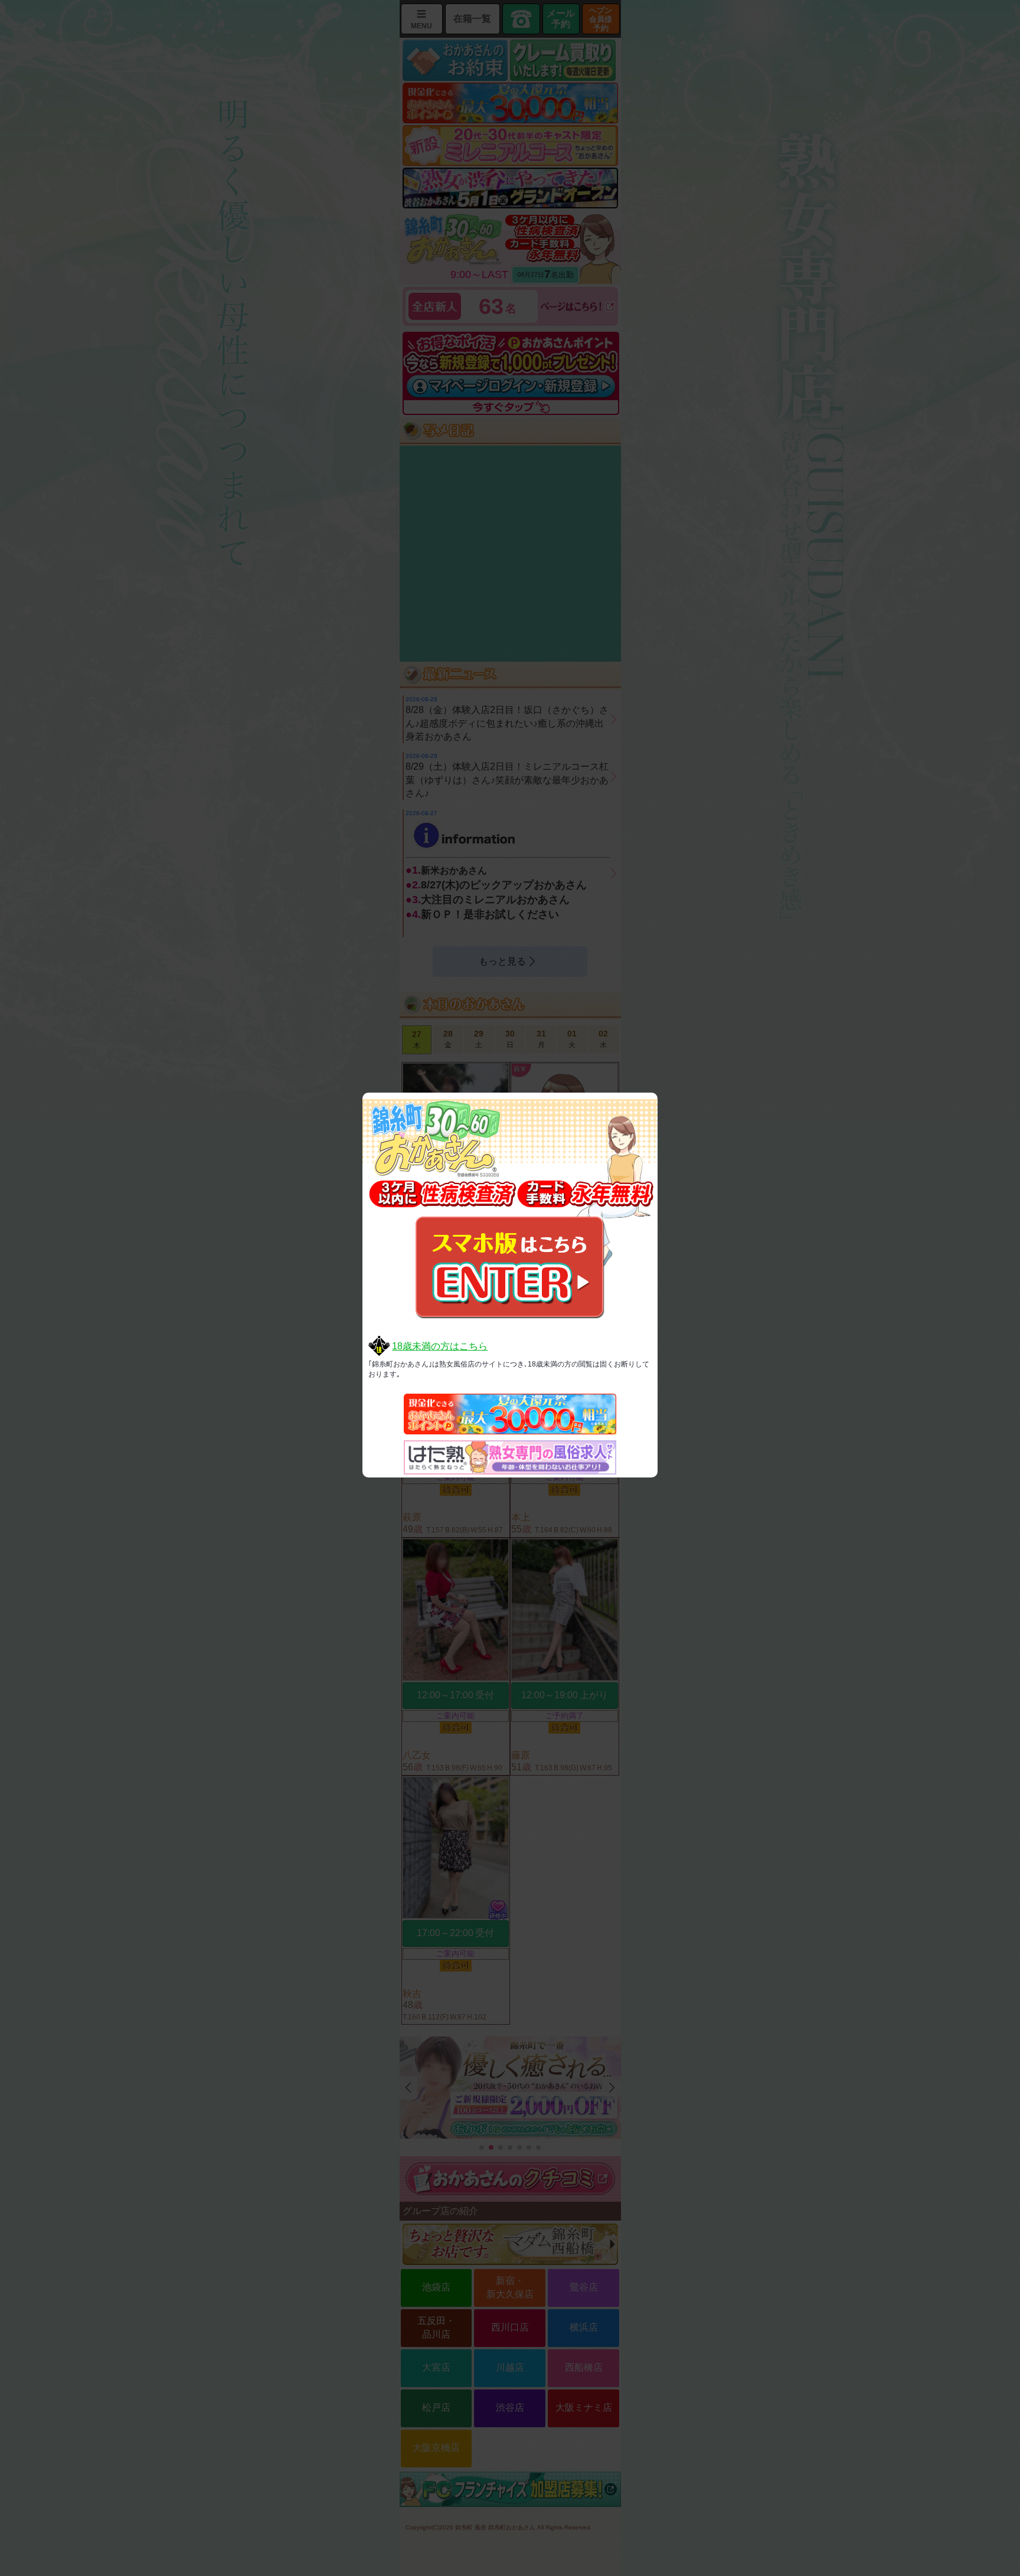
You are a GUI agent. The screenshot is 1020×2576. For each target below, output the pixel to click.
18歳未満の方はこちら (440, 1346)
